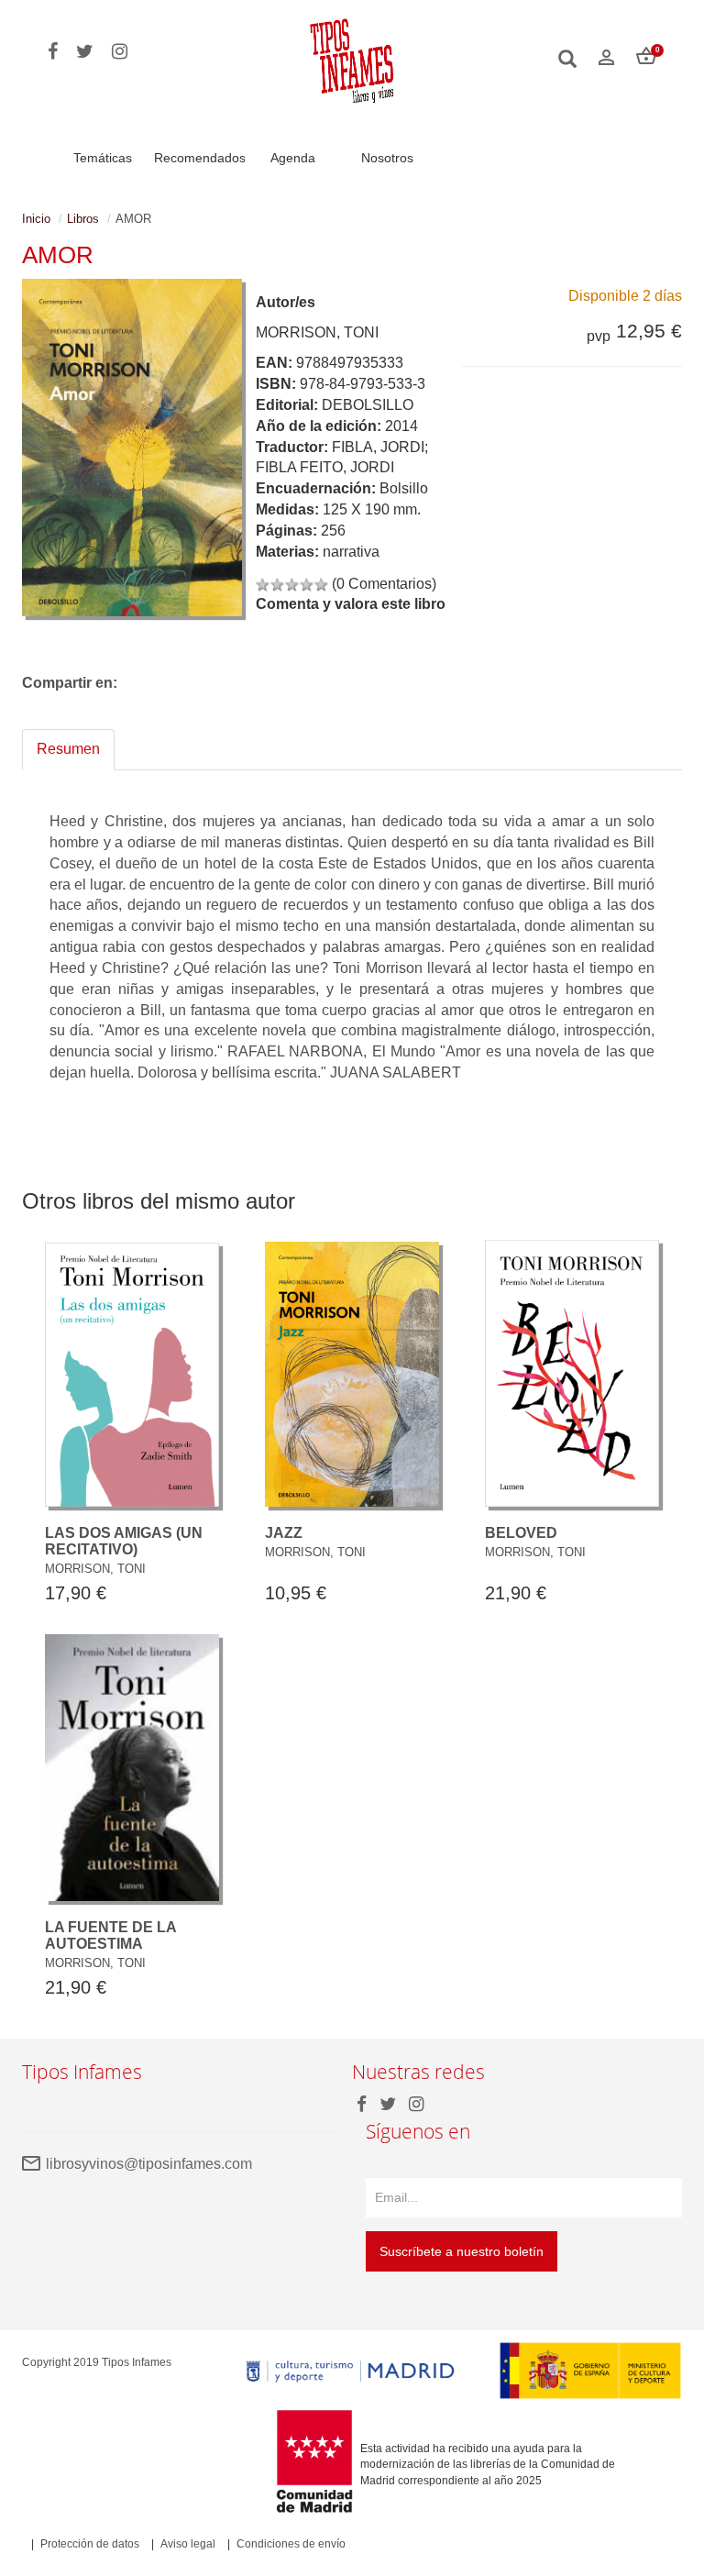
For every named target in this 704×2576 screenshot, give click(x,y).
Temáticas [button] (103, 158)
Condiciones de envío (291, 2544)
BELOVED (521, 1533)
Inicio (36, 219)
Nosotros (387, 158)
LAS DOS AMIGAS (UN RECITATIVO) (124, 1541)
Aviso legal (188, 2544)
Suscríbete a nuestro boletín (462, 2251)
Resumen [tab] (68, 749)
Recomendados (200, 158)
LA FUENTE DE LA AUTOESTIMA (110, 1935)
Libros (83, 219)
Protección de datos (90, 2544)
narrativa (351, 552)
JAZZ (284, 1533)
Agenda (293, 158)
